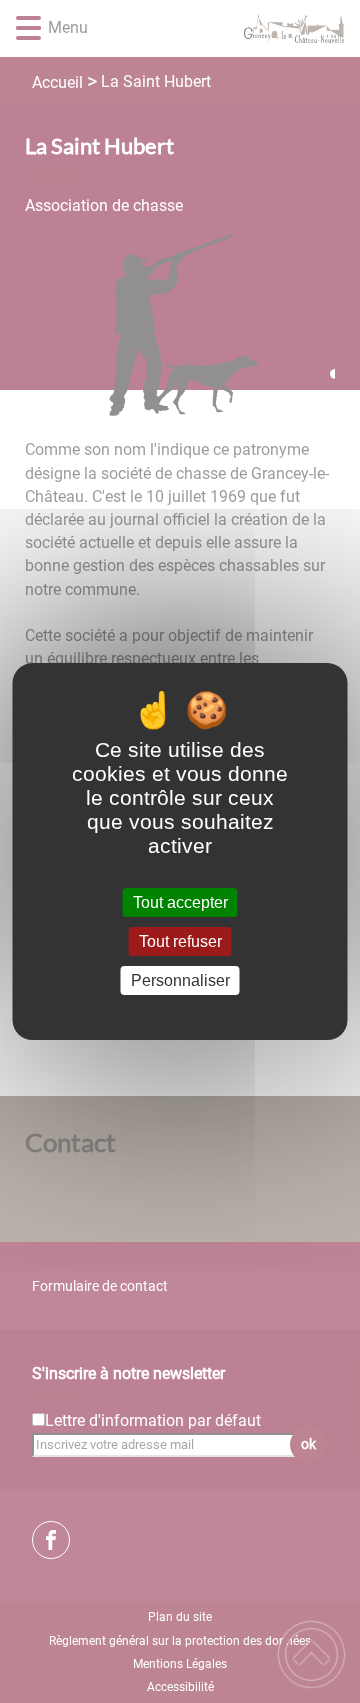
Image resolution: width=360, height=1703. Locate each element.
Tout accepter (180, 902)
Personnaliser (180, 980)
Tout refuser (180, 941)
